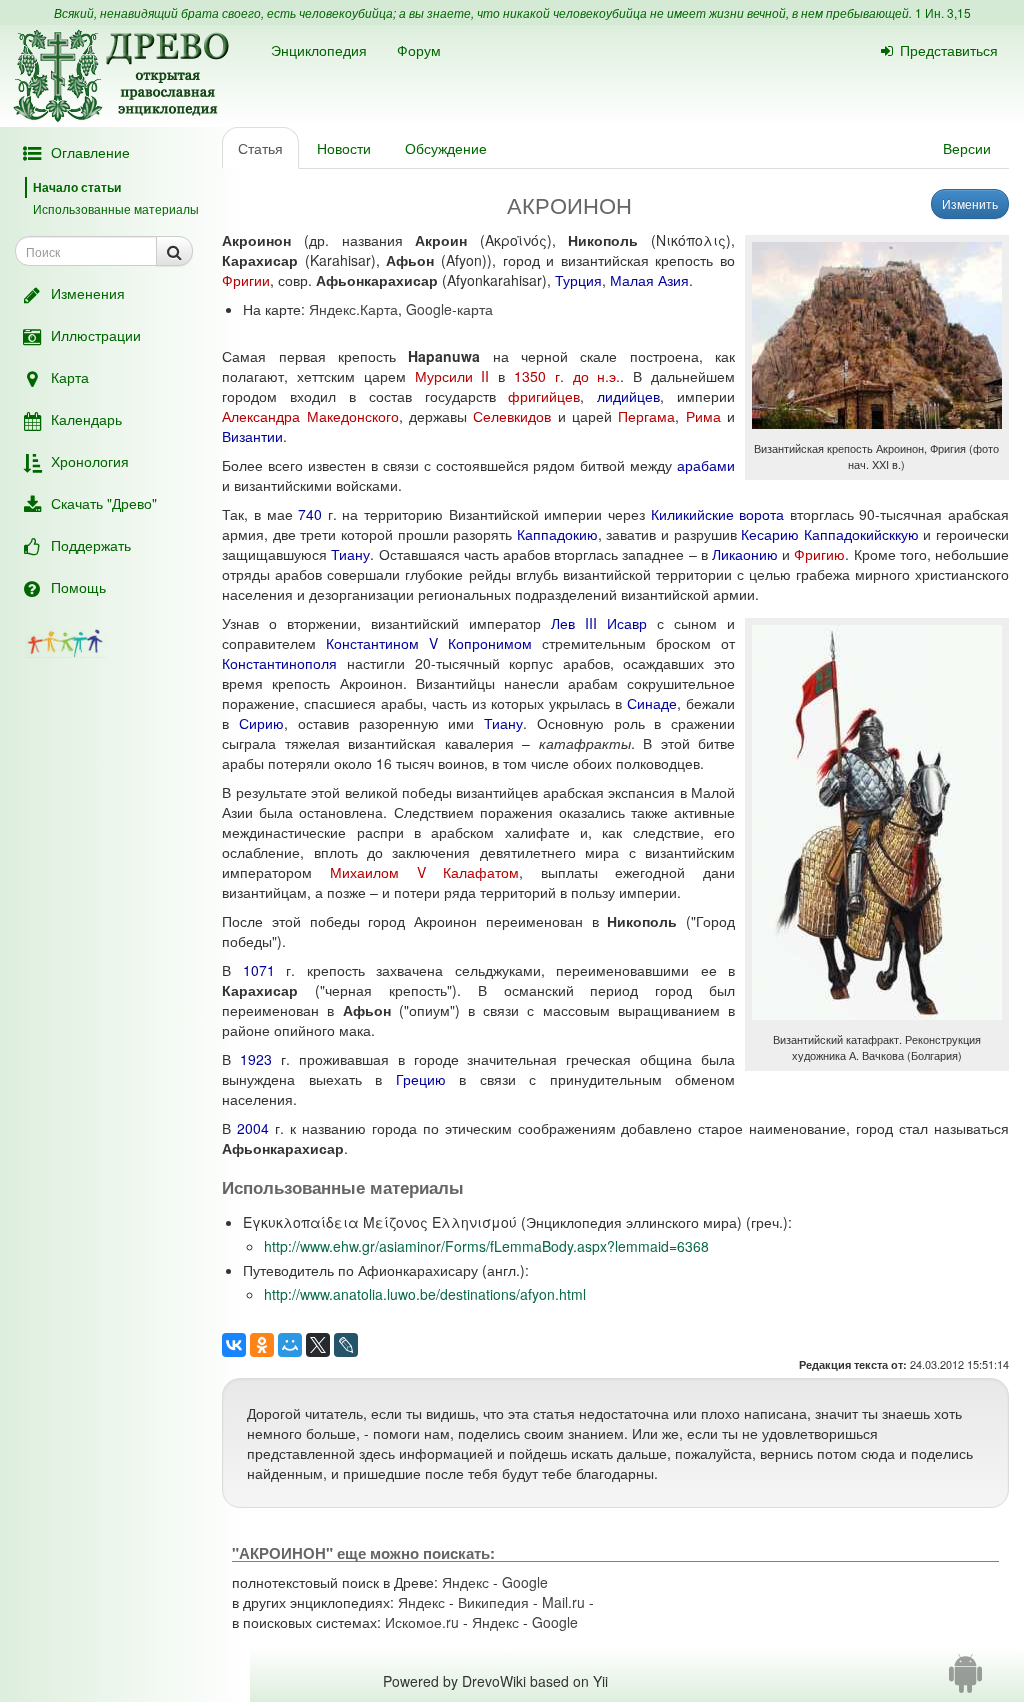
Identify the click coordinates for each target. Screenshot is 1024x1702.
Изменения (88, 293)
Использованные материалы (116, 208)
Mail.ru (563, 1602)
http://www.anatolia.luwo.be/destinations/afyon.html (425, 1294)
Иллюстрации (96, 335)
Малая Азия (649, 280)
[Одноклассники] (262, 1345)
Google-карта (449, 309)
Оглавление (90, 152)
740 (310, 514)
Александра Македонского (310, 416)
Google (525, 1582)
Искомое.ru (422, 1622)
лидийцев (628, 396)
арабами (706, 465)
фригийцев (544, 396)
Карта (70, 377)
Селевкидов (512, 416)
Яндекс (465, 1582)
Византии (252, 436)
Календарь (86, 419)
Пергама (646, 416)
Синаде (652, 703)
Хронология (90, 461)
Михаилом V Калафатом (424, 872)
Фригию (819, 554)
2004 (253, 1128)
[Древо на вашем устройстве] (965, 1681)
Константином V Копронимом (429, 643)
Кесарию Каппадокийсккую (830, 534)
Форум (419, 50)
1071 (259, 970)
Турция (578, 280)
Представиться (949, 50)
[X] (318, 1345)
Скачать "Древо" (104, 503)
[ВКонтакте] (234, 1345)
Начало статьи (77, 187)
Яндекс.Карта (353, 309)
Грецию (421, 1079)
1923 (256, 1059)
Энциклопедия (319, 50)
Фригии (246, 280)
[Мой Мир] (290, 1345)
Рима (703, 416)
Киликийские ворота (718, 514)
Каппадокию (557, 534)
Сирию (261, 723)
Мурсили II (452, 376)
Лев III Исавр (599, 623)
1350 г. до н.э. (567, 376)
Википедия (493, 1602)
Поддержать (91, 545)
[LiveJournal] (346, 1345)
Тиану (350, 554)
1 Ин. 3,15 (943, 12)
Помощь (78, 587)
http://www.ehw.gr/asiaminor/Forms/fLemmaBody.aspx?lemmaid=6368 (486, 1246)
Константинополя (279, 663)
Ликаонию (745, 554)
